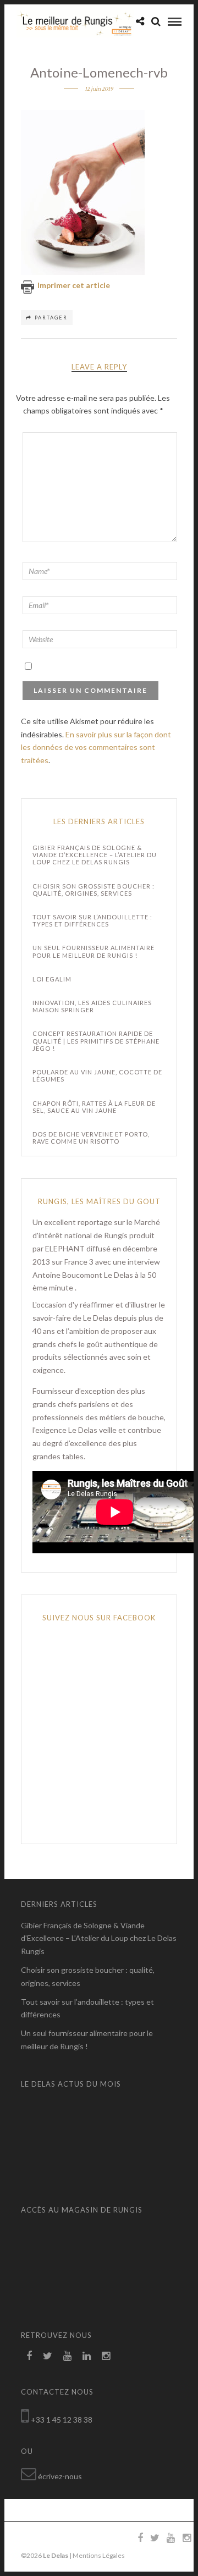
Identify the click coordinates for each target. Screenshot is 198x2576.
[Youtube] (67, 2356)
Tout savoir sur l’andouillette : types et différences (92, 920)
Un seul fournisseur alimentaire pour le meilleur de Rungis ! (94, 951)
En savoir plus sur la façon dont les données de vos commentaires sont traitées (96, 748)
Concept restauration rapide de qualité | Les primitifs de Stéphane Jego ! (96, 1041)
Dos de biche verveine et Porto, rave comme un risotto (91, 1138)
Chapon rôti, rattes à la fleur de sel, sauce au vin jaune (94, 1107)
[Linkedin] (87, 2356)
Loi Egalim (52, 979)
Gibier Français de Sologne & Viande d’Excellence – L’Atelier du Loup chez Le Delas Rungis (95, 855)
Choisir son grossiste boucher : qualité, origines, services (94, 890)
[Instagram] (106, 2356)
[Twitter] (48, 2356)
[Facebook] (29, 2356)
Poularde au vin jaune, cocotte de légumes (97, 1075)
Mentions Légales (99, 2555)
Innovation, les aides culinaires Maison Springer (92, 1006)
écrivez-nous (60, 2476)
